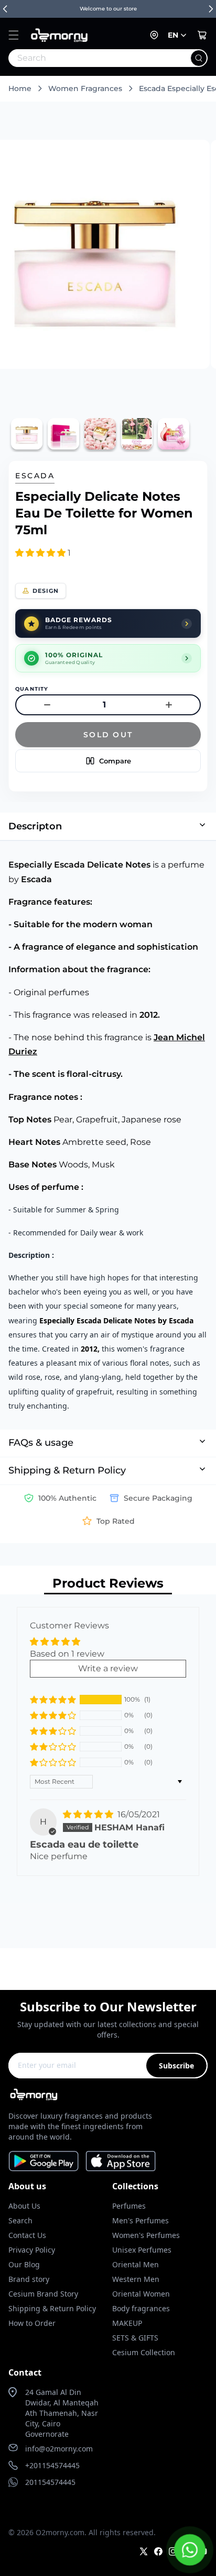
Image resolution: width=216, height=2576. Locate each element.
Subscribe (176, 2066)
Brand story (29, 2279)
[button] (14, 35)
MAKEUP (127, 2323)
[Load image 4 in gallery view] (137, 434)
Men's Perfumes (141, 2220)
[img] (89, 1814)
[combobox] (85, 58)
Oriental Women (141, 2294)
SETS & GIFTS (135, 2338)
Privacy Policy (32, 2250)
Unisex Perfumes (142, 2250)
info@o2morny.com (59, 2449)
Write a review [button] (108, 1668)
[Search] (199, 58)
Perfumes (129, 2206)
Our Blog (24, 2264)
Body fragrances (141, 2308)
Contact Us (27, 2235)
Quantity (32, 689)
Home (20, 88)
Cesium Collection (144, 2352)
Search (20, 2220)
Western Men (136, 2279)
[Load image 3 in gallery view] (100, 434)
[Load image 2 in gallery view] (63, 434)
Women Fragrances (85, 88)
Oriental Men (136, 2264)
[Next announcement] (211, 9)
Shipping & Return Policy (52, 2308)
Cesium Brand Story (43, 2294)
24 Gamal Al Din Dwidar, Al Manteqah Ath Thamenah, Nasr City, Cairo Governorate (62, 2413)
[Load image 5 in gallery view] (174, 434)
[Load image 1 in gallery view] (27, 434)
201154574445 (50, 2482)
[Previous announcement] (5, 9)
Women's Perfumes (146, 2235)
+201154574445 (52, 2465)
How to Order (32, 2323)
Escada (35, 476)
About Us (24, 2206)
